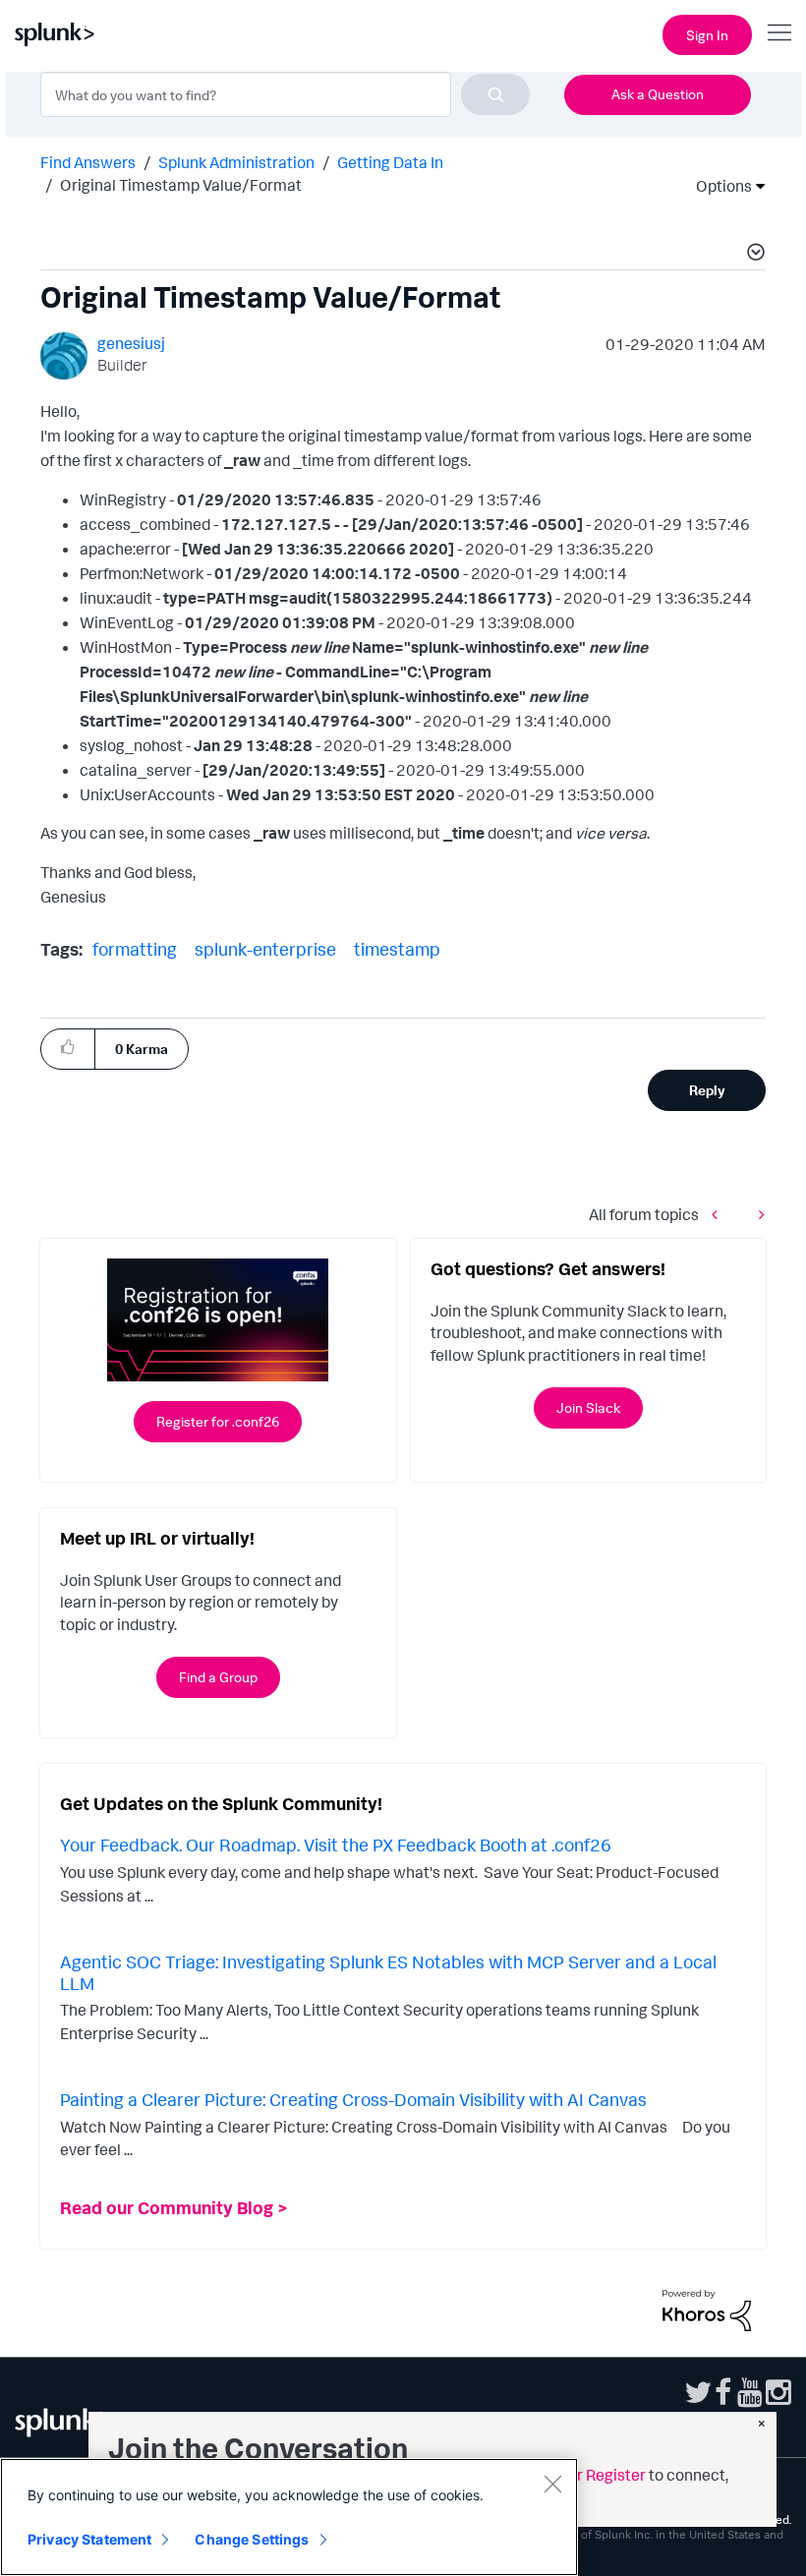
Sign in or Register (582, 2475)
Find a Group (218, 1677)
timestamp (397, 949)
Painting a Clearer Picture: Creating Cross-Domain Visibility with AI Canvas (353, 2099)
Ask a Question (658, 94)
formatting (135, 949)
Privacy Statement (89, 2539)
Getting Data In (390, 162)
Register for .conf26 (218, 1421)
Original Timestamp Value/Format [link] (181, 185)
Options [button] (718, 186)
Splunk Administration (236, 162)
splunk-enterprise (265, 949)
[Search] (495, 94)
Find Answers (88, 162)
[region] (289, 2517)
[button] (753, 255)
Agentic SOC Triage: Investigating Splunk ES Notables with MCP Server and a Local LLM (388, 1972)
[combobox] (285, 94)
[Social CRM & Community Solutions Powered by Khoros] (707, 2309)
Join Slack (588, 1407)
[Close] (552, 2484)
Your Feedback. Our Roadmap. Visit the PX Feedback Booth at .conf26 (336, 1844)
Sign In (707, 35)
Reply (707, 1090)
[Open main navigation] (779, 32)
